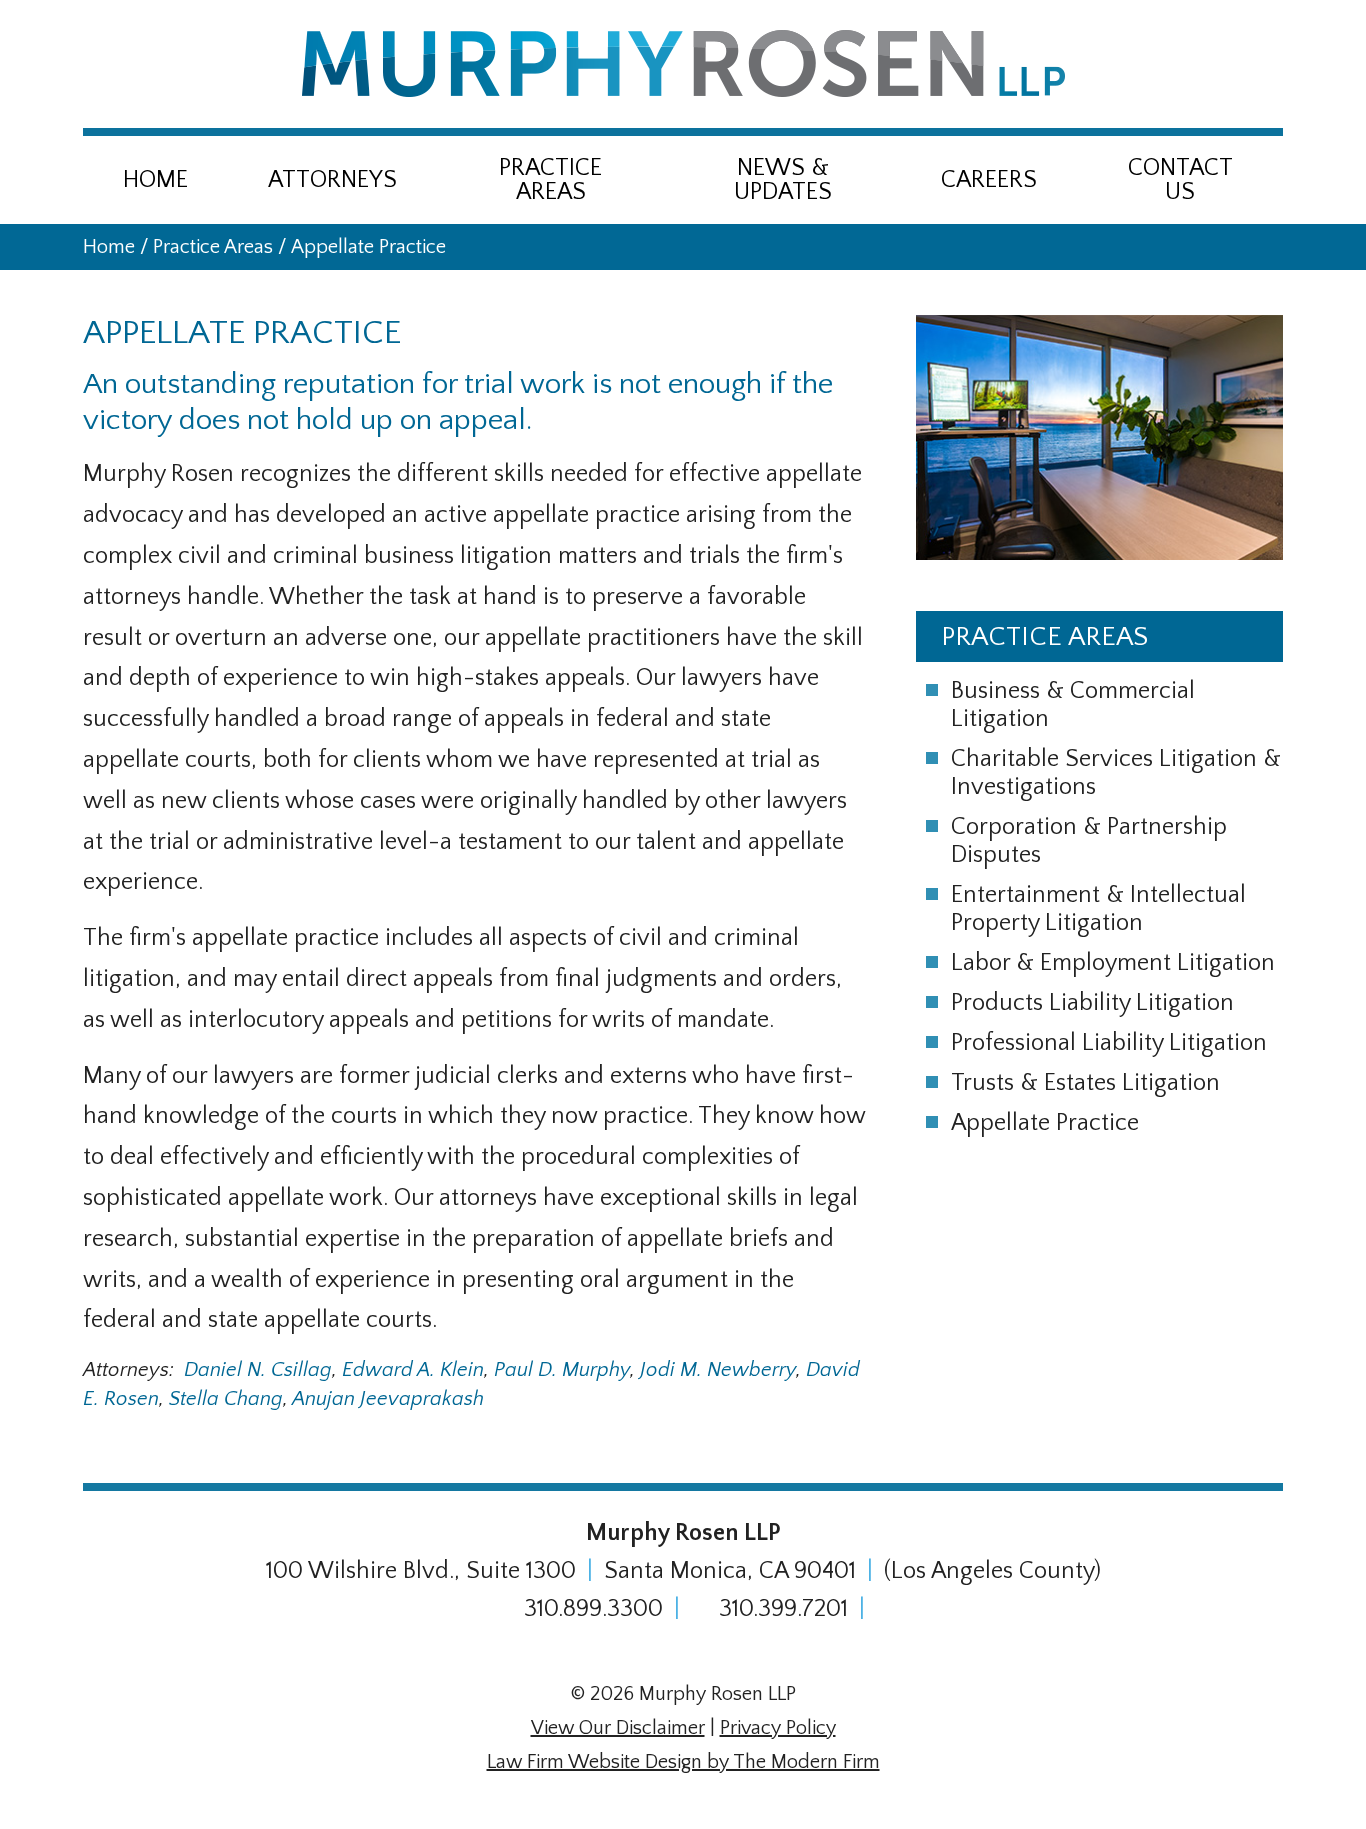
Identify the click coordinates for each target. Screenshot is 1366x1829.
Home (155, 180)
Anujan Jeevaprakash (388, 1399)
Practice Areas (550, 180)
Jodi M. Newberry (718, 1370)
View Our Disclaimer (618, 1728)
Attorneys (332, 180)
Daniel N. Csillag (258, 1370)
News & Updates (783, 180)
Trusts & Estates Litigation (1085, 1083)
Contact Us (1180, 180)
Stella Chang (226, 1399)
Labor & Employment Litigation (1113, 963)
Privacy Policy (778, 1728)
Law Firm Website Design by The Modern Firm (683, 1762)
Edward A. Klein (413, 1370)
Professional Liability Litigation (1109, 1043)
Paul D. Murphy (562, 1370)
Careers (989, 180)
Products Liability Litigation (1092, 1003)
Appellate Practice (1045, 1123)
